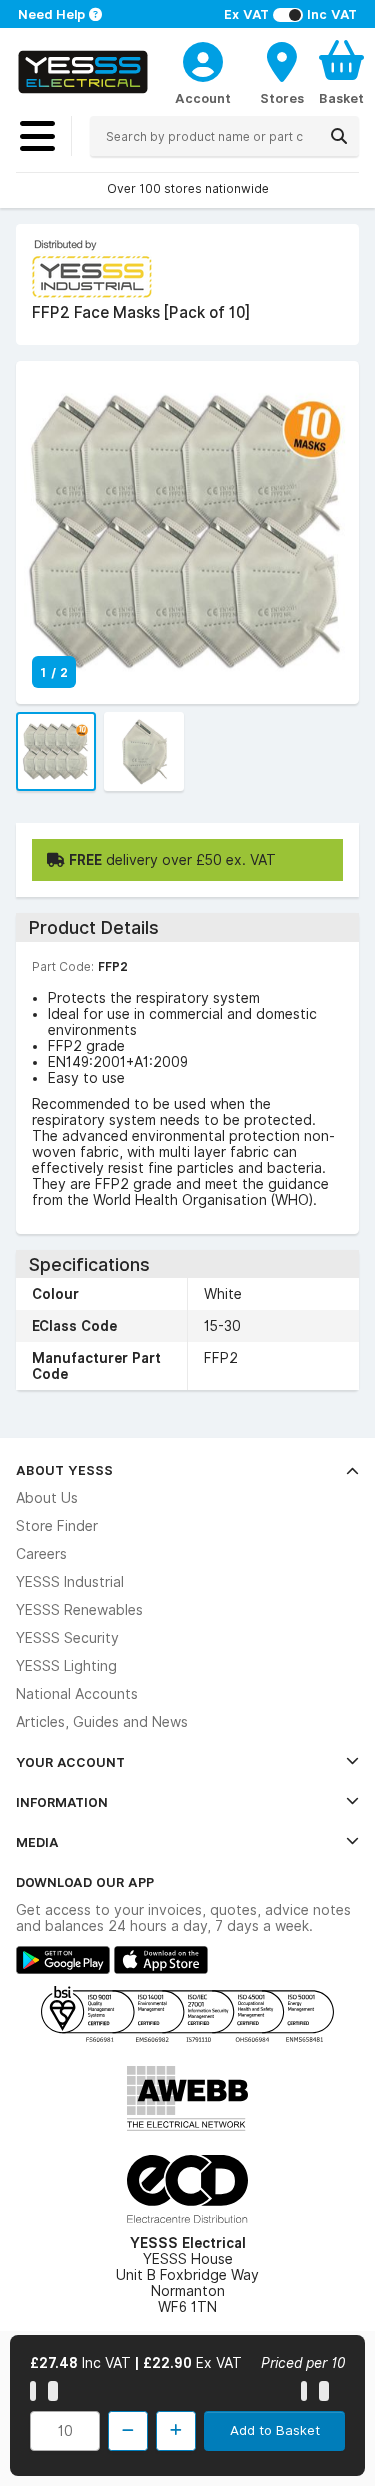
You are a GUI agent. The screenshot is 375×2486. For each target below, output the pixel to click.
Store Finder (57, 1526)
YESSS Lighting (66, 1666)
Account (203, 98)
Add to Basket (275, 2430)
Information (62, 1802)
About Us (47, 1498)
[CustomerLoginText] (203, 59)
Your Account (70, 1762)
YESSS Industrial (70, 1582)
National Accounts (77, 1694)
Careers (41, 1554)
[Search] (339, 136)
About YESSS (64, 1470)
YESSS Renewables (79, 1610)
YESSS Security (67, 1638)
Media (37, 1842)
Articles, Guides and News (102, 1722)
